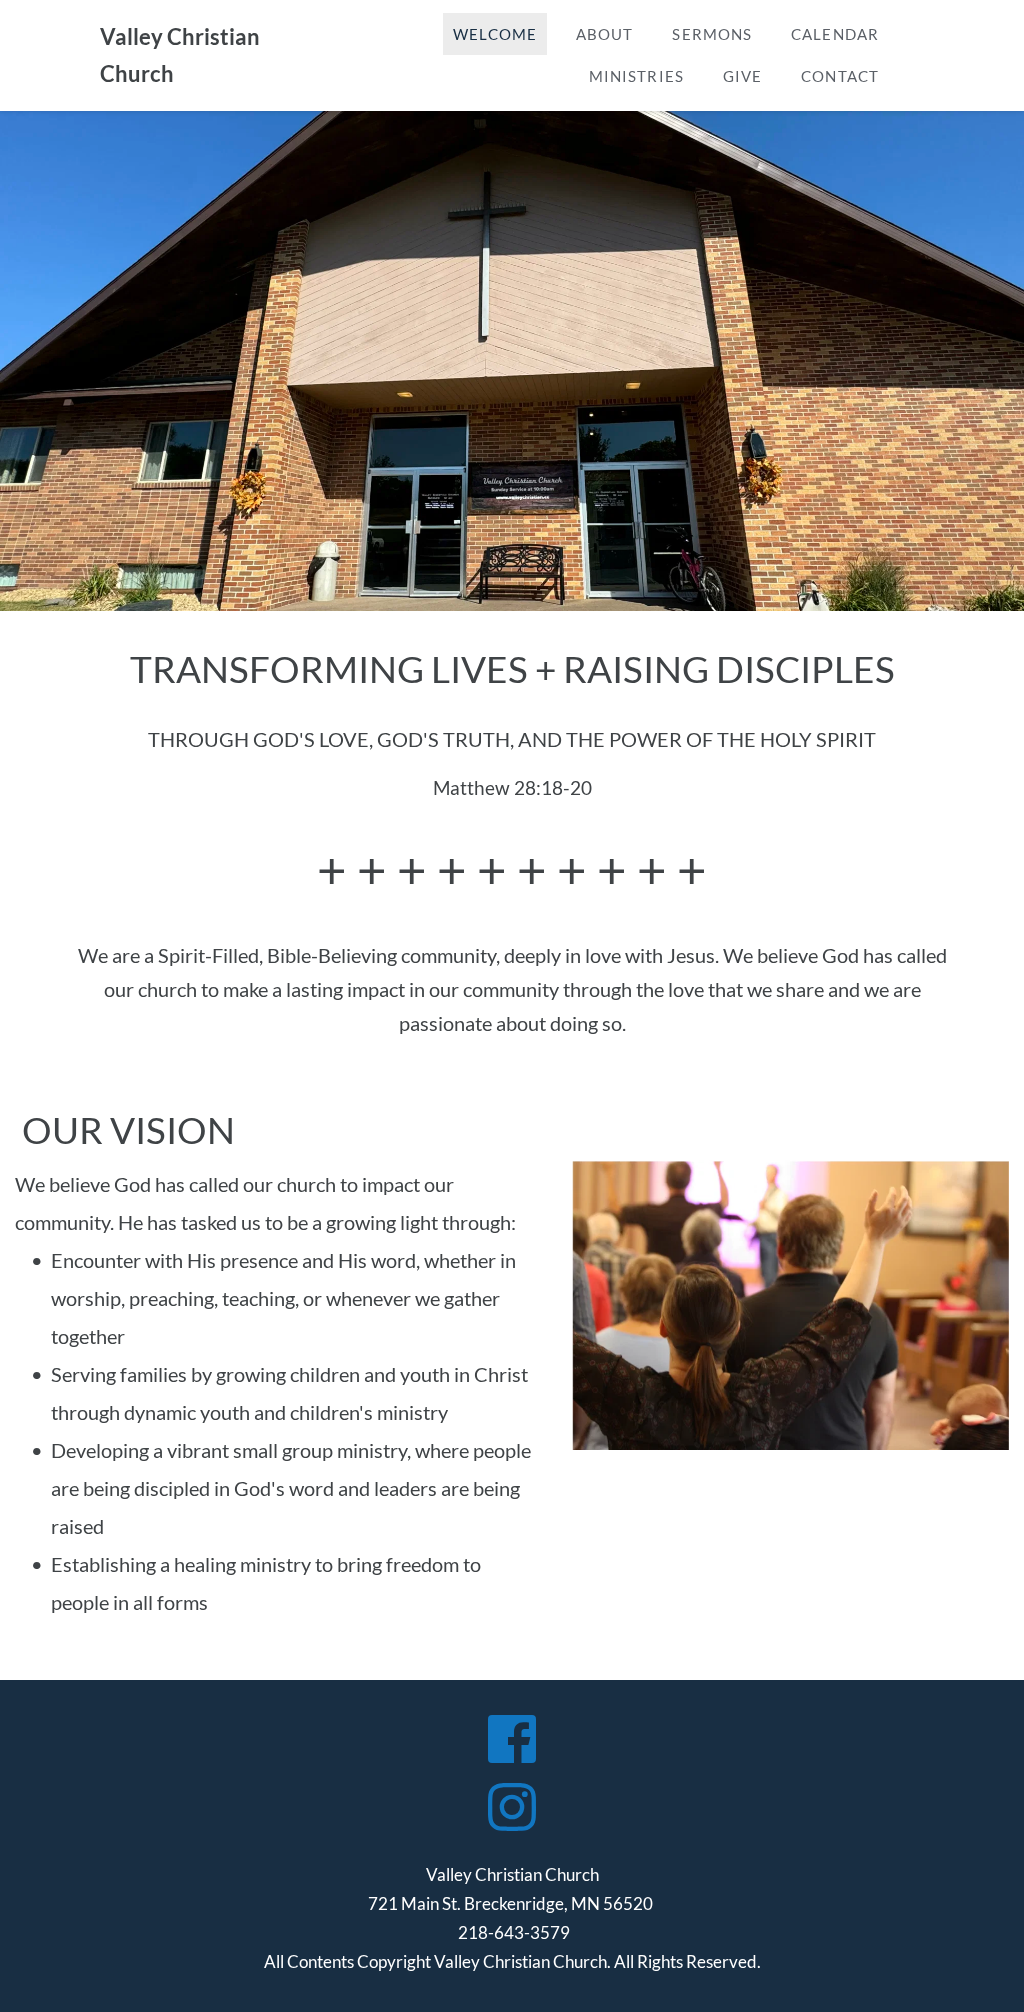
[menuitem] (495, 34)
